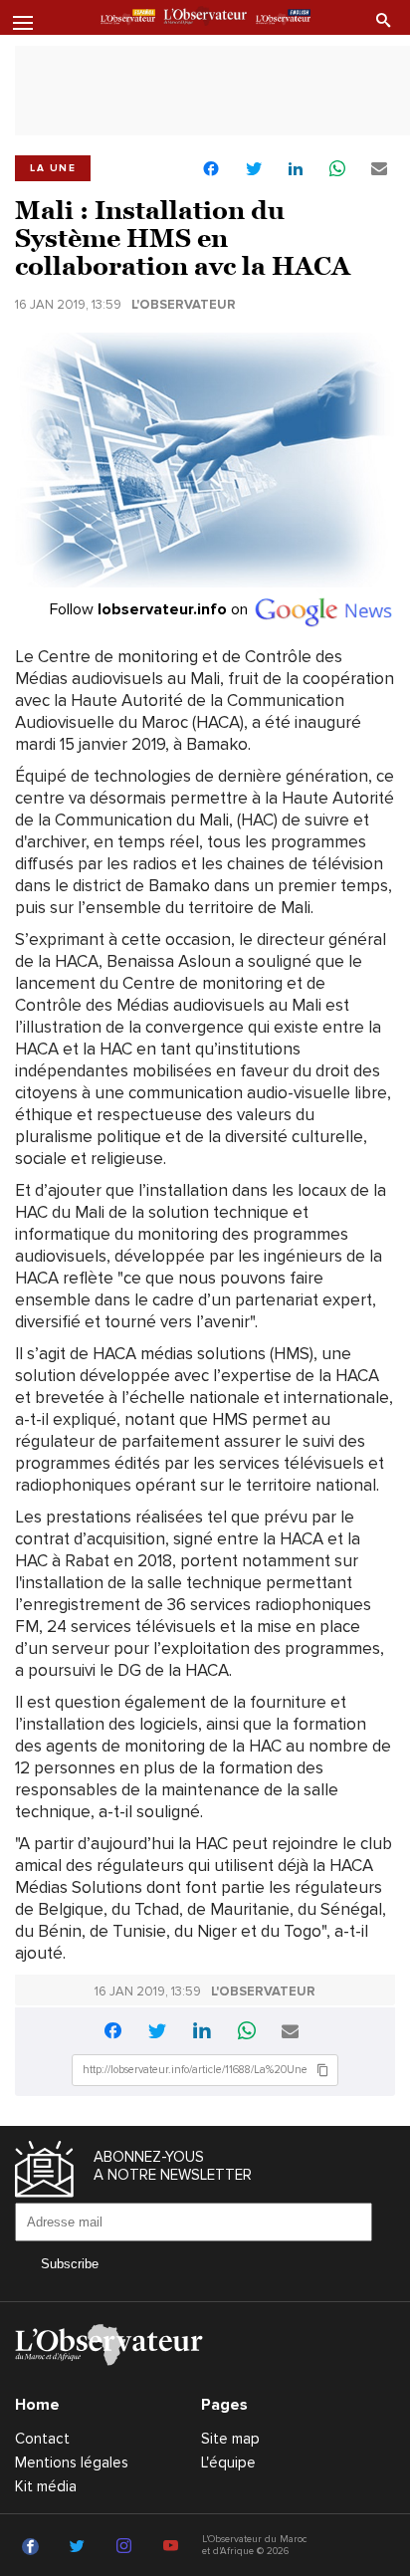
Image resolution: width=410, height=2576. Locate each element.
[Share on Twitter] (254, 170)
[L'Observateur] (128, 19)
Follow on (151, 609)
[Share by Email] (379, 170)
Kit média (46, 2486)
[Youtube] (174, 2547)
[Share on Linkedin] (296, 170)
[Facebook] (33, 2547)
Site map (230, 2439)
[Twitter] (80, 2547)
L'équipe (228, 2462)
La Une (53, 168)
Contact (42, 2439)
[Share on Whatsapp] (337, 170)
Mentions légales (72, 2462)
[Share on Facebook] (211, 171)
